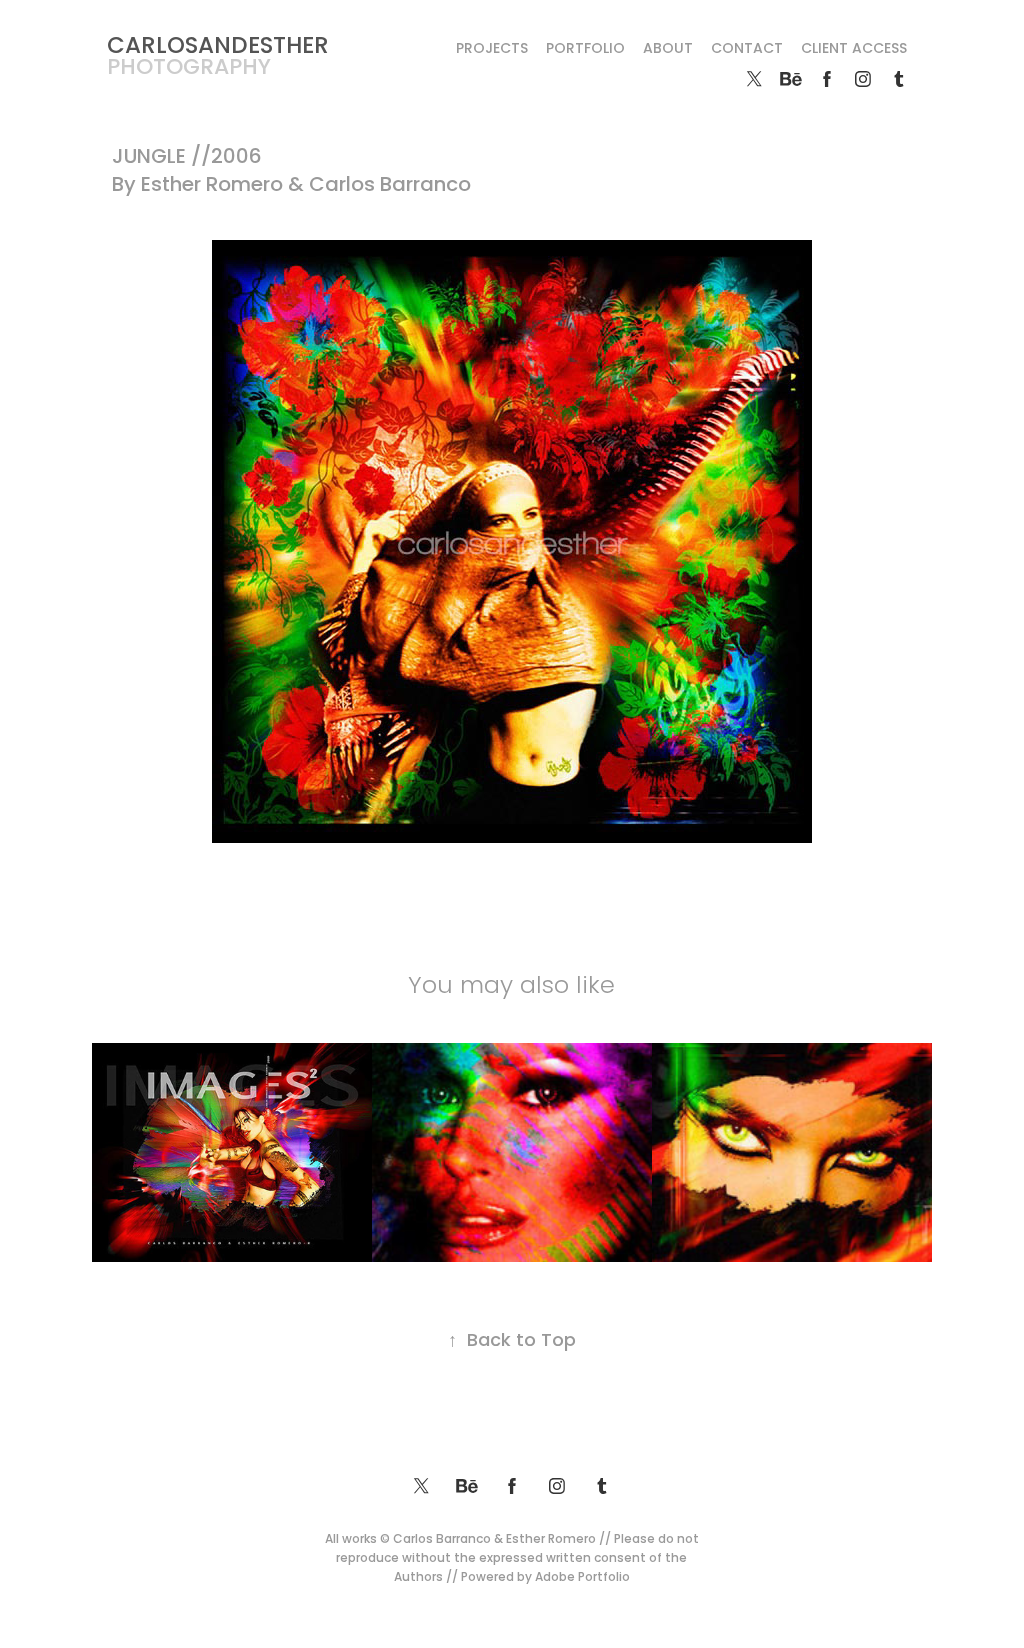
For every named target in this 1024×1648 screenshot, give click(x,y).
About (668, 49)
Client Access (854, 49)
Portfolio (585, 49)
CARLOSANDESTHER (218, 47)
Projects (492, 49)
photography (189, 68)
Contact (747, 49)
